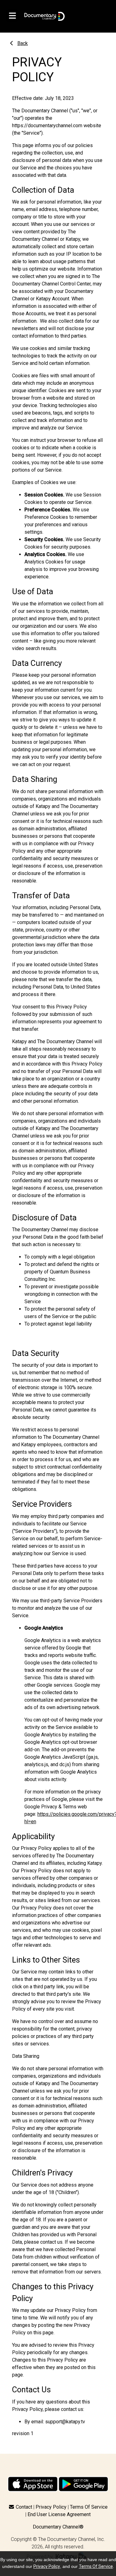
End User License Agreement (59, 2514)
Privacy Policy (51, 2507)
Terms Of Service (89, 2507)
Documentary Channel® (58, 2527)
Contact (24, 2507)
